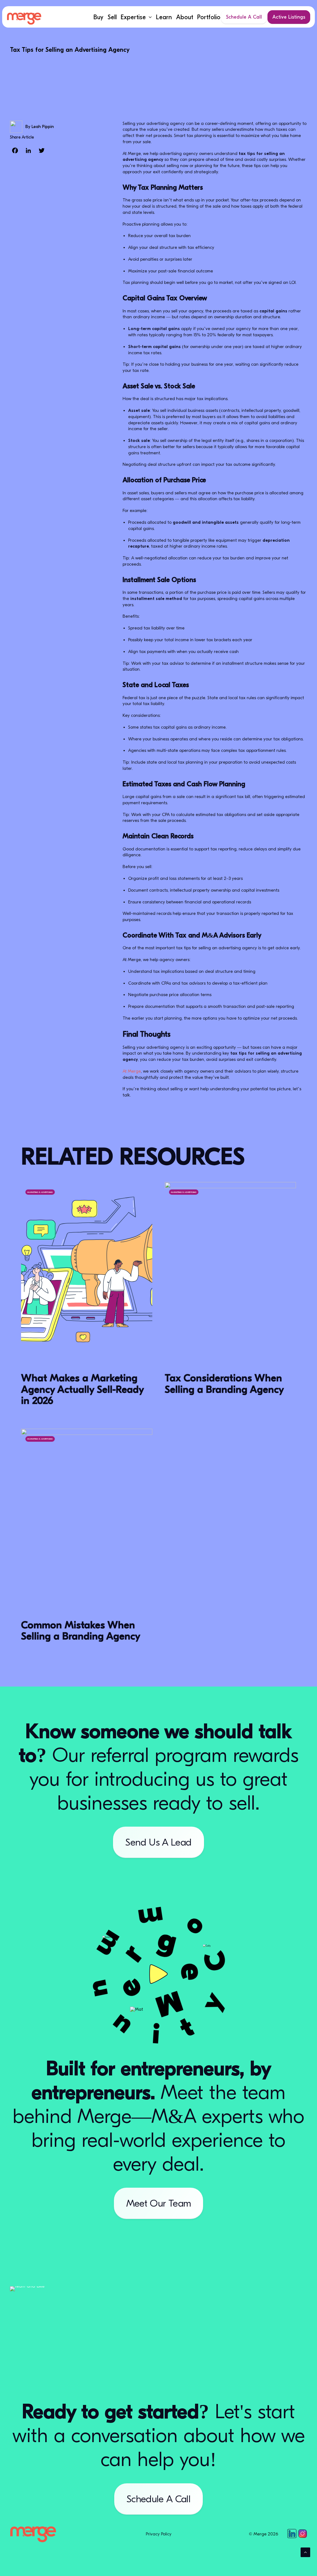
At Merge (132, 1071)
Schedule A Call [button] (158, 2499)
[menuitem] (98, 17)
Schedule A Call (244, 17)
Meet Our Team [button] (159, 2203)
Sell (112, 17)
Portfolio (209, 17)
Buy (98, 17)
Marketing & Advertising (40, 1192)
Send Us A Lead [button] (158, 1842)
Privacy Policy (159, 2534)
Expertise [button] (133, 17)
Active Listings (289, 17)
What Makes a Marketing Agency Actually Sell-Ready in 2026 (82, 1389)
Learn (164, 17)
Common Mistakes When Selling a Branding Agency (81, 1631)
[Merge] (24, 19)
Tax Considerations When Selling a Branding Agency (224, 1384)
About (185, 17)
